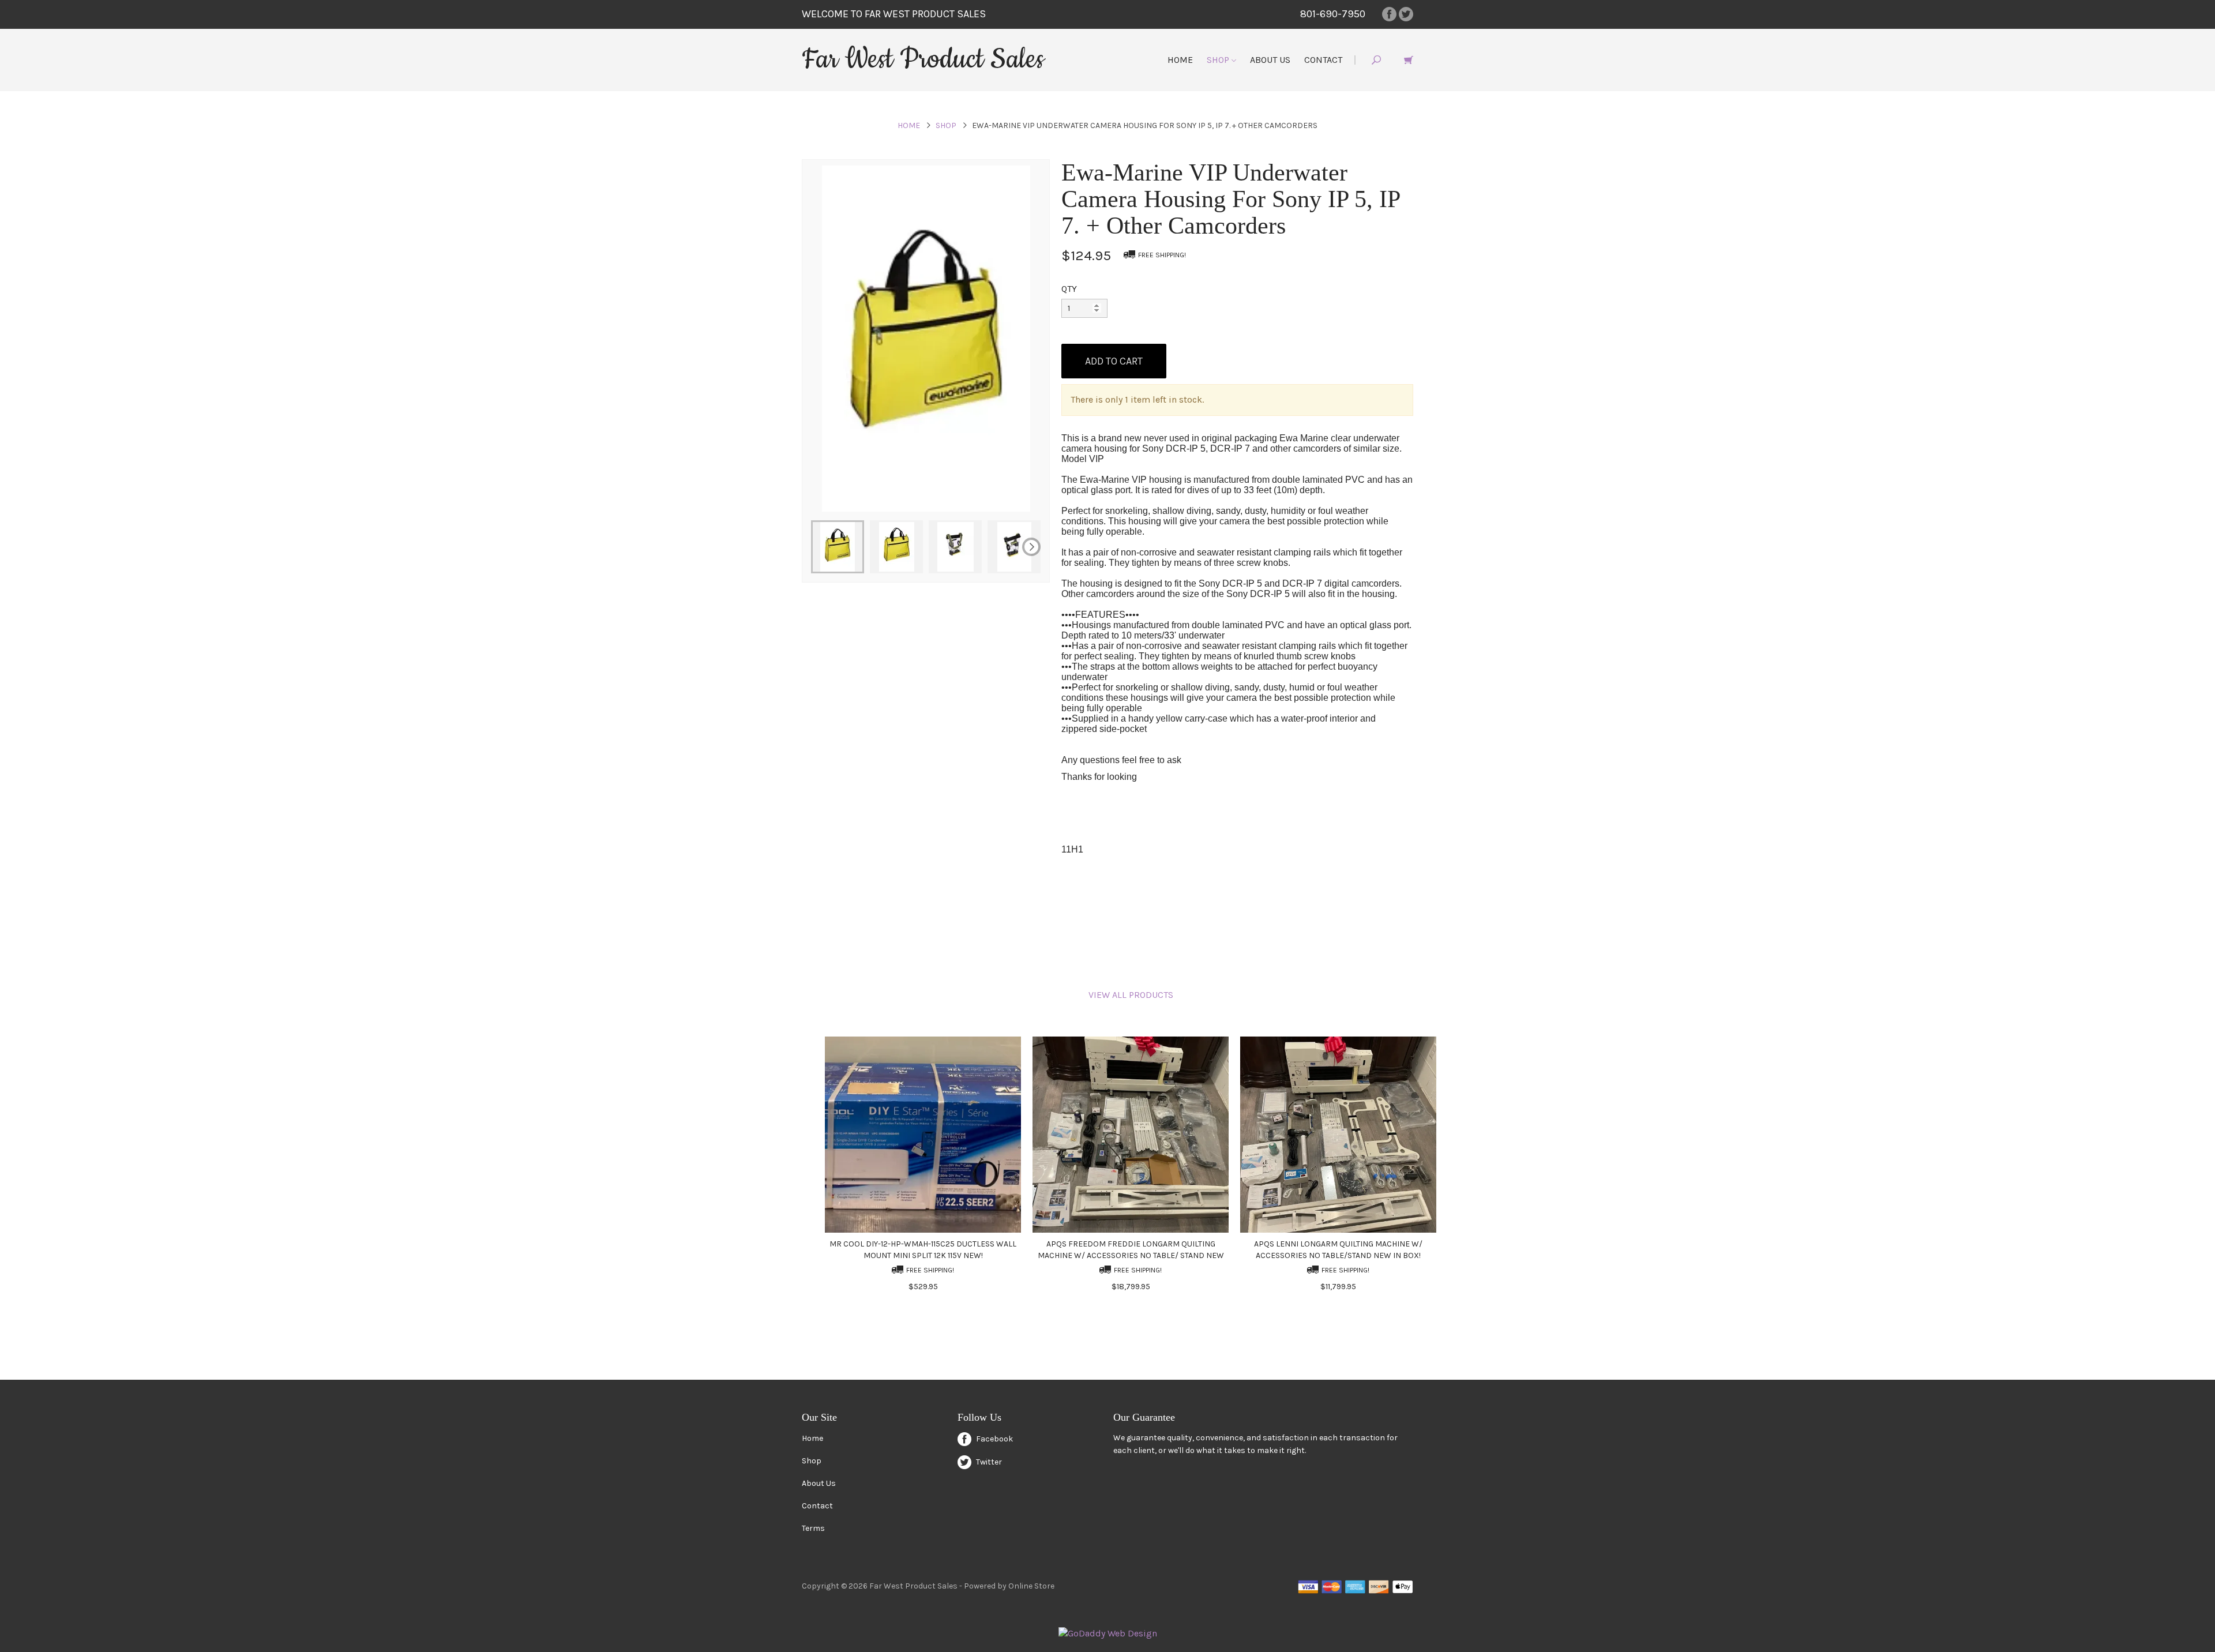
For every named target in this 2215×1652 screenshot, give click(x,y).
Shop (1219, 60)
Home (1180, 60)
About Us (1270, 60)
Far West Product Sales (923, 59)
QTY (1069, 289)
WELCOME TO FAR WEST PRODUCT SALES (894, 14)
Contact (1323, 60)
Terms (813, 1528)
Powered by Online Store (1009, 1586)
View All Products (1131, 995)
